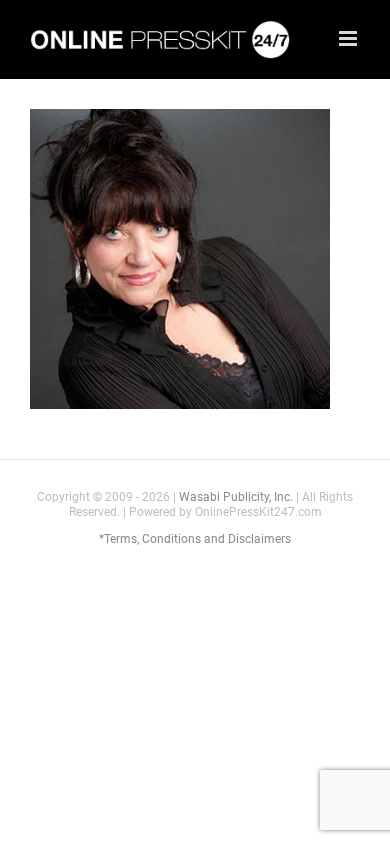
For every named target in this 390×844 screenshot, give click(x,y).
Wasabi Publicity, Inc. (236, 497)
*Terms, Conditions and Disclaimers (195, 539)
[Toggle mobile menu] (349, 38)
